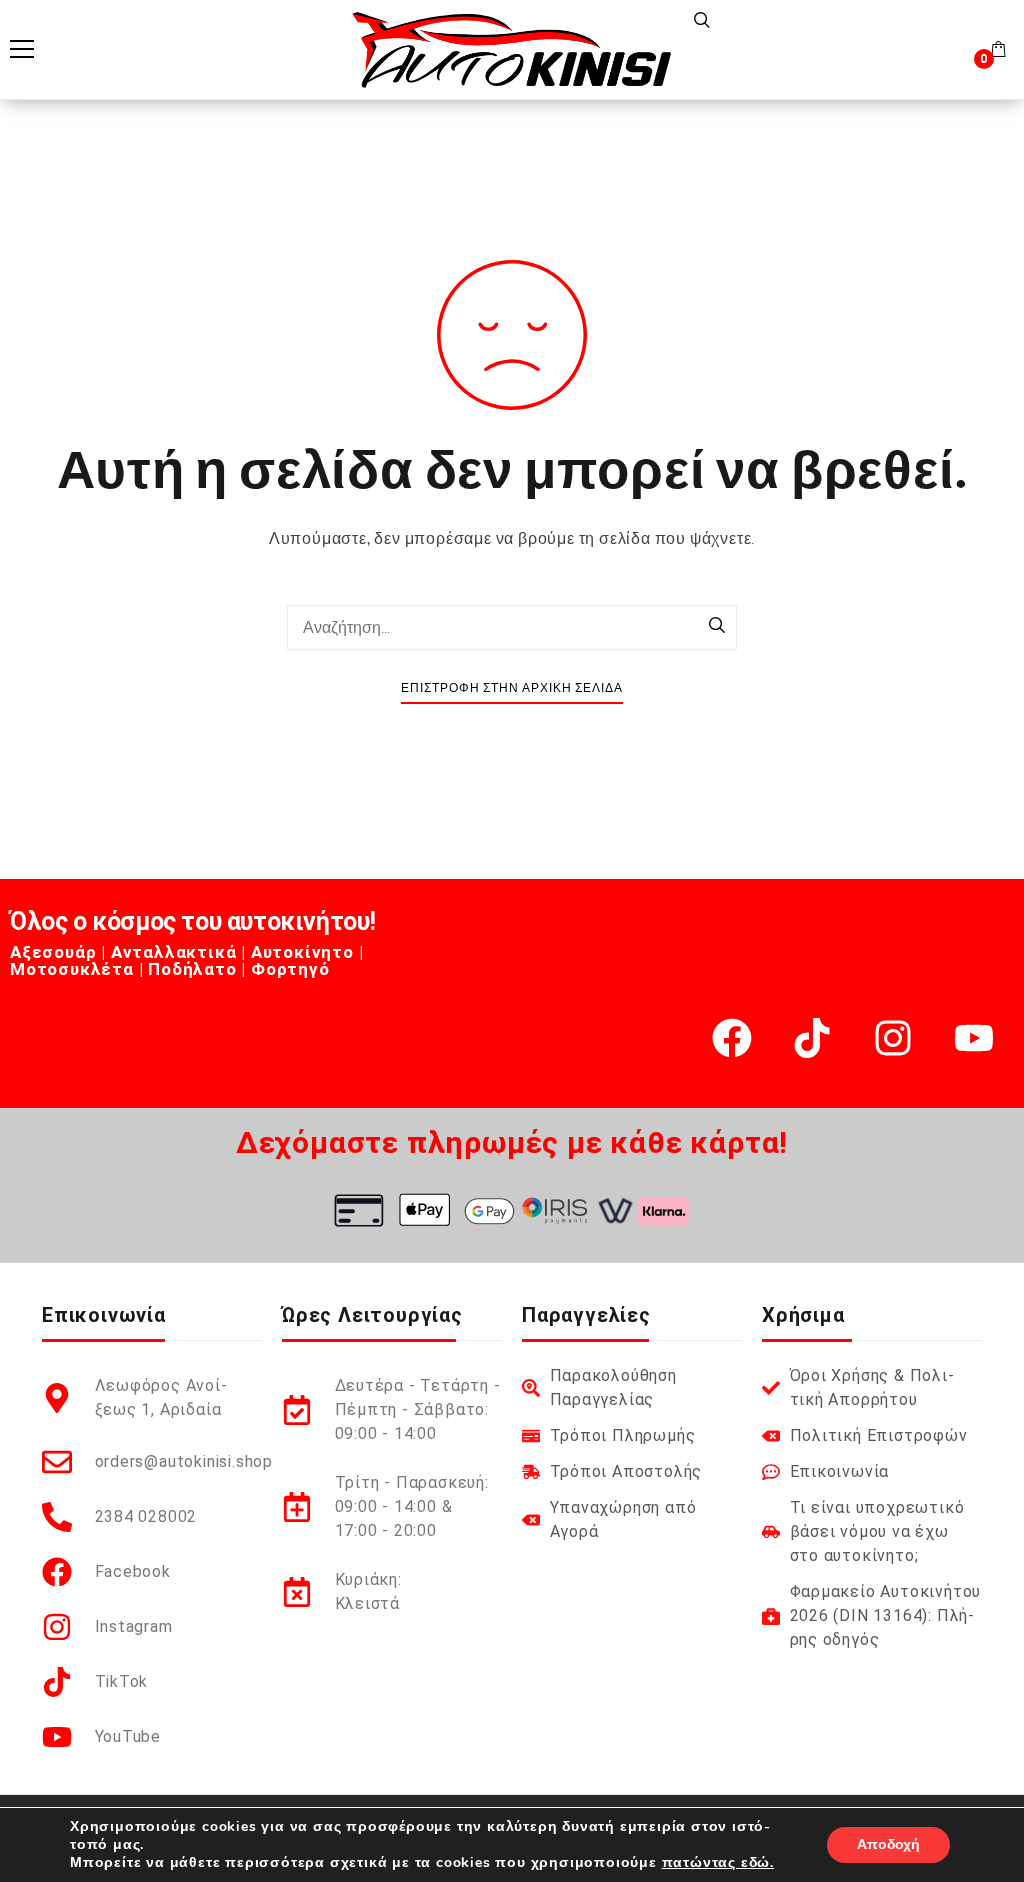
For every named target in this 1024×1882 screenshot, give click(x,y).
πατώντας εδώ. (718, 1862)
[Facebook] (732, 1038)
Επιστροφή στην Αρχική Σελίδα (512, 688)
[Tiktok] (812, 1038)
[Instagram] (893, 1038)
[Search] (717, 627)
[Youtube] (974, 1038)
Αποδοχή (888, 1844)
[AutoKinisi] (511, 49)
